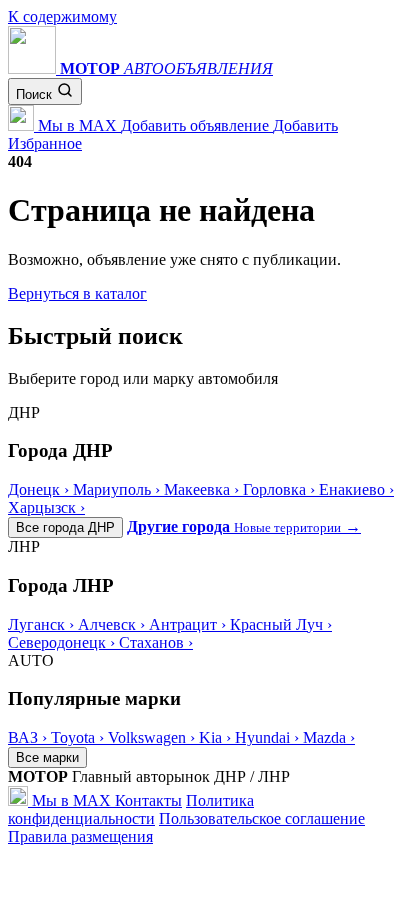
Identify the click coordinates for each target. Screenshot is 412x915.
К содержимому (62, 16)
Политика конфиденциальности (131, 809)
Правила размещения (80, 836)
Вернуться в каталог (77, 293)
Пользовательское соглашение (262, 818)
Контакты (148, 800)
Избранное (45, 143)
